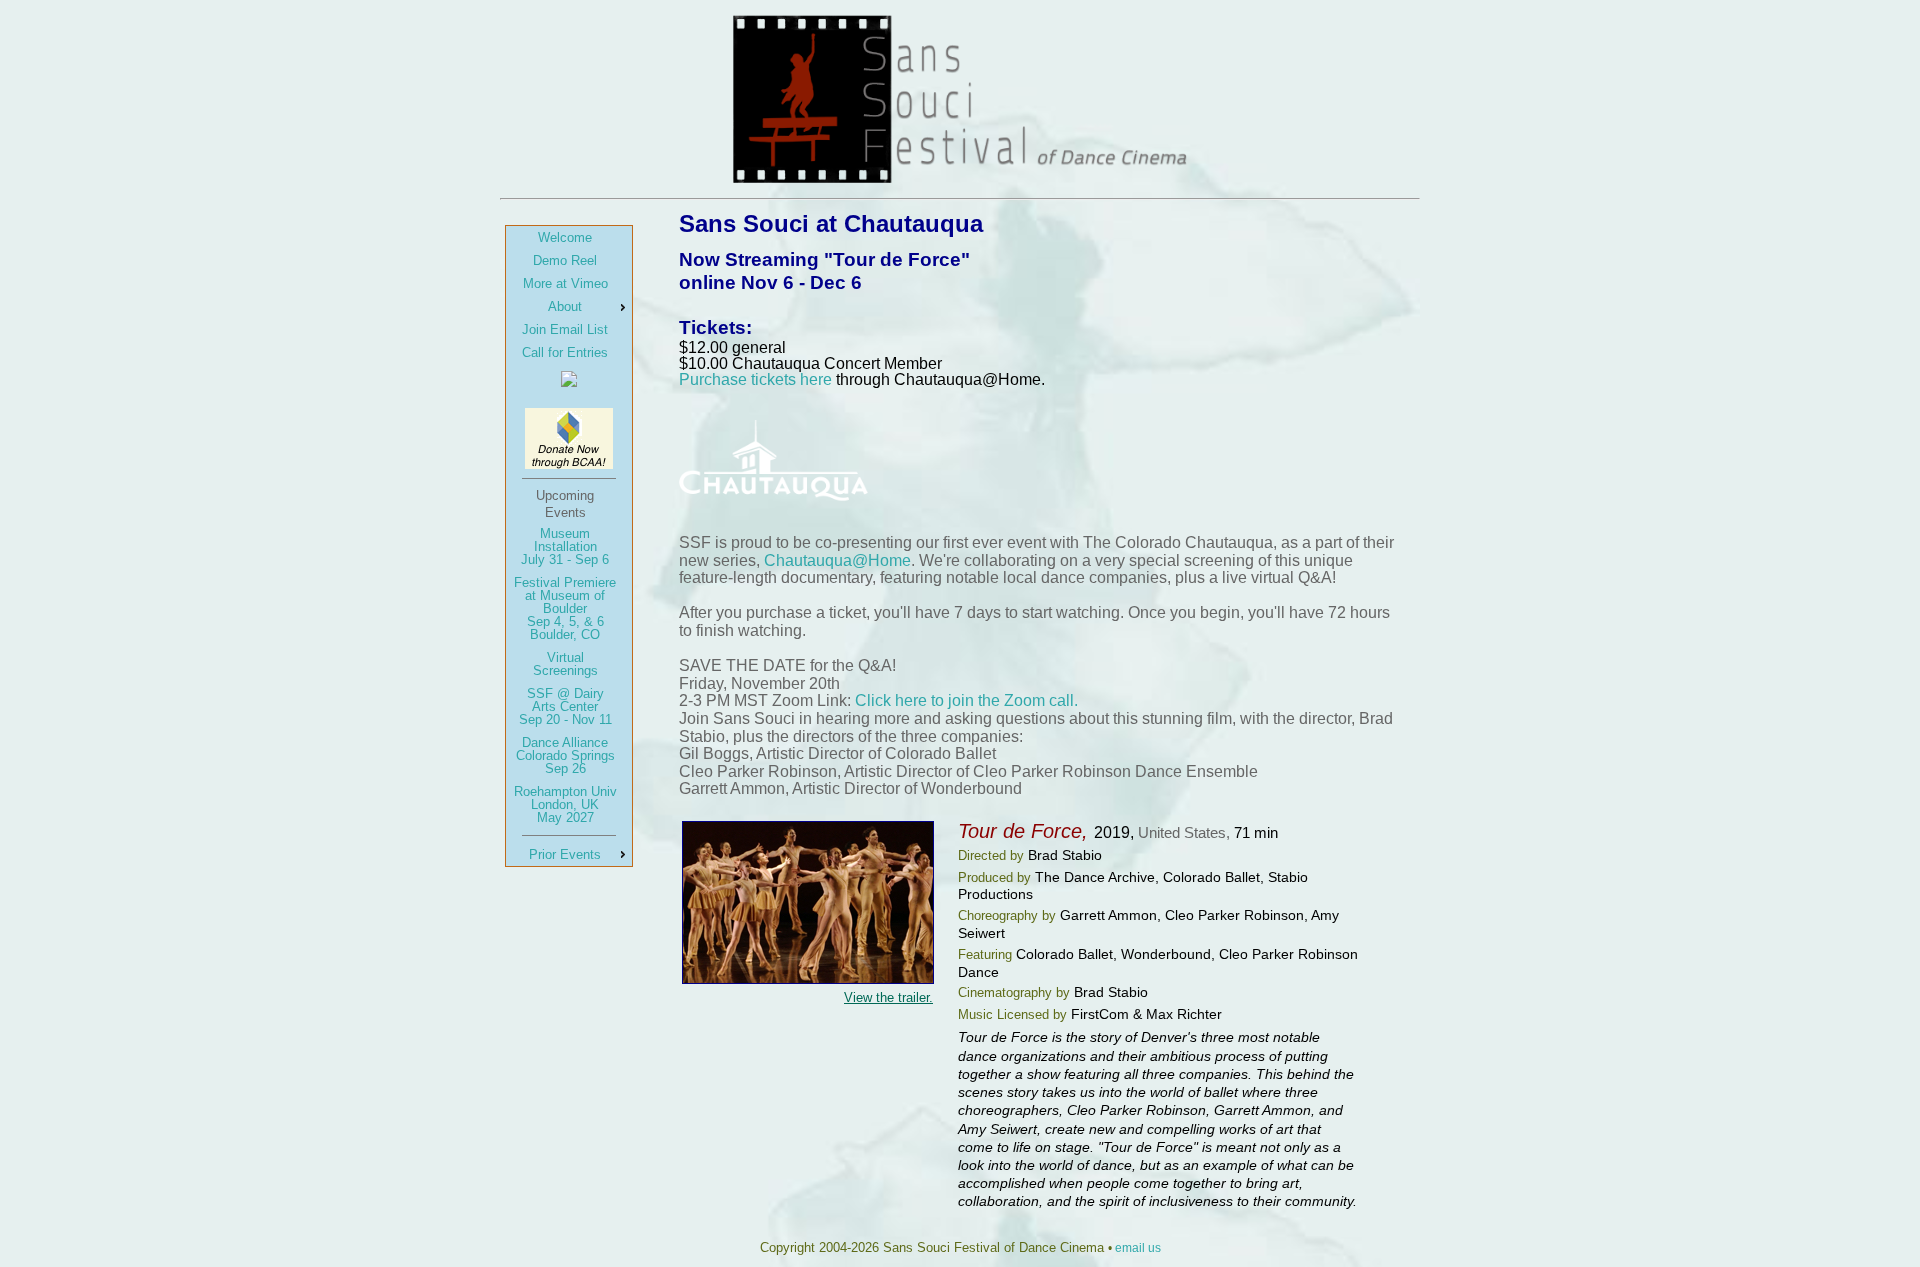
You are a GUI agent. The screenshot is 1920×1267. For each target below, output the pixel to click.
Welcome (565, 237)
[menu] (569, 546)
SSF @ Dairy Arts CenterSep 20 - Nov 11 (565, 706)
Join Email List (565, 329)
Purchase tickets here (755, 379)
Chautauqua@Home (837, 560)
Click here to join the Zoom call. (966, 700)
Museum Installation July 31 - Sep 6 (565, 546)
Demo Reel (565, 260)
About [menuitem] (565, 306)
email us (1138, 1248)
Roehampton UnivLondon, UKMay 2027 (565, 804)
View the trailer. (888, 997)
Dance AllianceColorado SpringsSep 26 (565, 755)
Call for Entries (565, 352)
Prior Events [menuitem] (565, 854)
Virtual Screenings (565, 664)
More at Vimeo (565, 283)
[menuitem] (569, 237)
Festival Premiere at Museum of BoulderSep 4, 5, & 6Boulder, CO (565, 608)
